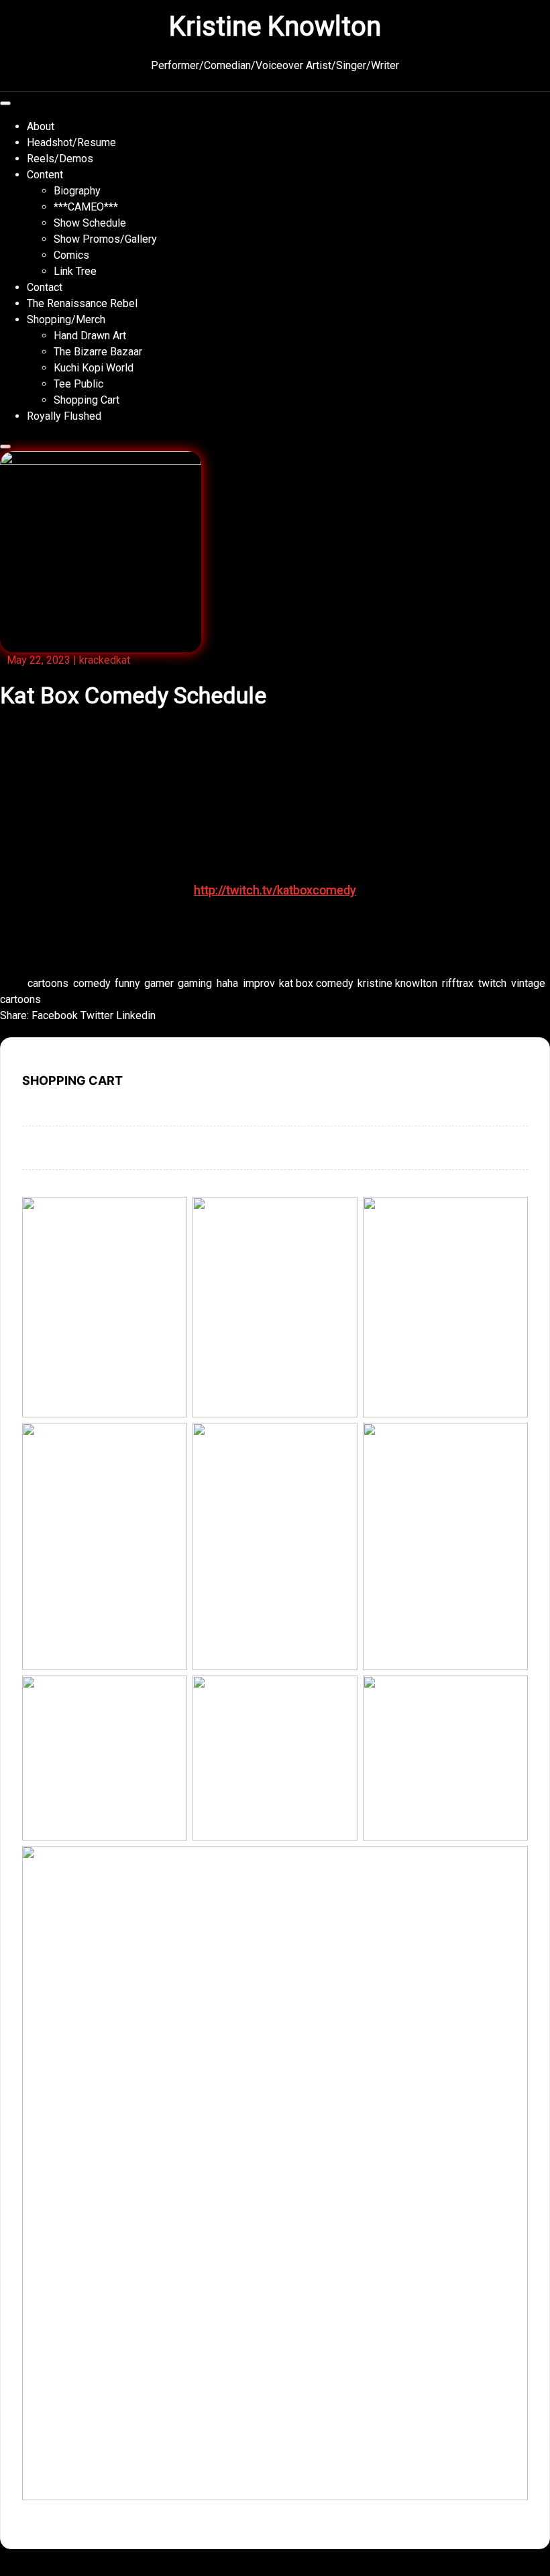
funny (127, 983)
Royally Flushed (64, 416)
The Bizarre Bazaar (98, 352)
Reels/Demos (60, 159)
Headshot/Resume (71, 142)
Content (45, 175)
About (41, 126)
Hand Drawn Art (90, 336)
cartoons (48, 983)
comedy (92, 983)
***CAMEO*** (86, 207)
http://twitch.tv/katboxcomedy (275, 890)
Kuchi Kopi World (94, 368)
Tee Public (78, 384)
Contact (45, 287)
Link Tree (75, 271)
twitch (492, 983)
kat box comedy (316, 983)
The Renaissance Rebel (82, 303)
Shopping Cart (87, 400)
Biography (77, 191)
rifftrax (458, 983)
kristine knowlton (397, 983)
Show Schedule (90, 223)
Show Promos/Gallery (105, 239)
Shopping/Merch (66, 319)
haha (227, 983)
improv (259, 983)
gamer (159, 983)
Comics (71, 255)
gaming (195, 983)
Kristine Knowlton (275, 26)
